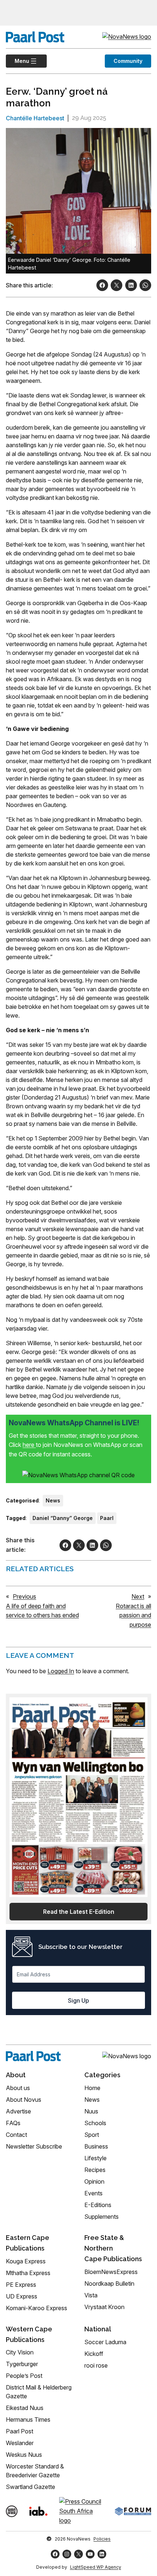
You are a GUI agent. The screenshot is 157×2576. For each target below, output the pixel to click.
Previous (24, 1596)
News (53, 1500)
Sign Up (78, 2000)
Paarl (107, 1518)
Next (138, 1596)
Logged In (61, 1671)
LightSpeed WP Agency (96, 2567)
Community (128, 61)
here (29, 1445)
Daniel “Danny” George (63, 1518)
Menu (18, 61)
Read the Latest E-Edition (79, 1912)
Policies (102, 2539)
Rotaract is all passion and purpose (133, 1615)
